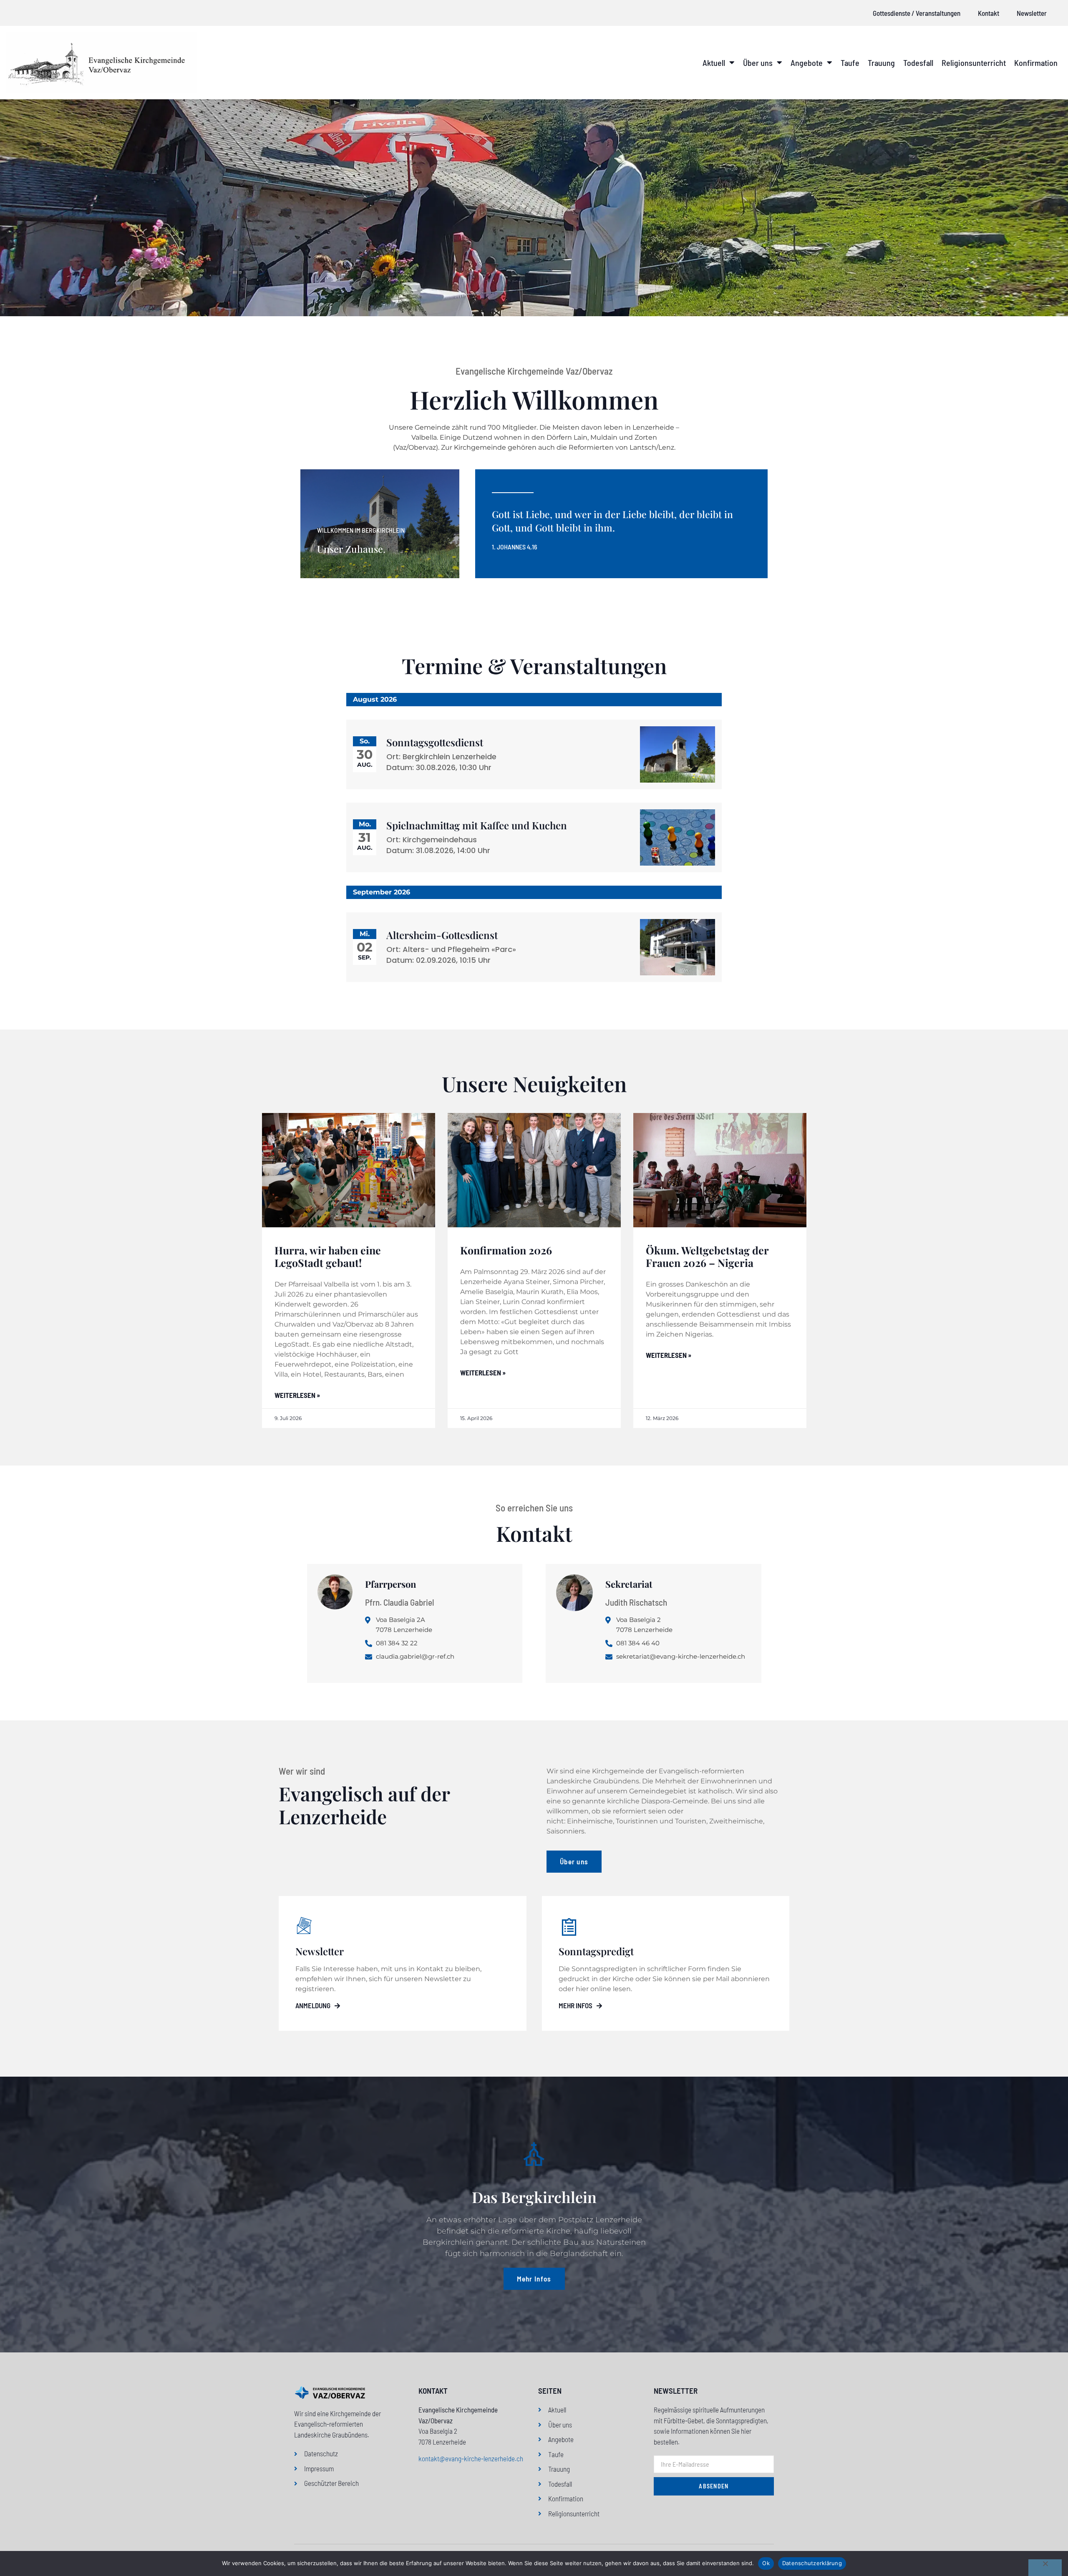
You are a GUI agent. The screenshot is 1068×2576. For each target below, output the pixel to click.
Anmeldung (313, 2006)
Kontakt (989, 13)
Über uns (758, 63)
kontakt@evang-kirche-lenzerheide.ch (471, 2458)
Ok (766, 2563)
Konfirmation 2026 (506, 1250)
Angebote (807, 63)
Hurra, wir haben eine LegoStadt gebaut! (328, 1256)
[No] (1045, 2568)
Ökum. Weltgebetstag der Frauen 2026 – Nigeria (707, 1256)
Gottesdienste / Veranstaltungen (917, 13)
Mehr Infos (576, 2006)
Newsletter (1032, 13)
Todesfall (918, 63)
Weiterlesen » (297, 1395)
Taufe (850, 63)
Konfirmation (1036, 63)
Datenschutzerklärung (812, 2563)
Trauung (881, 63)
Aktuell (714, 63)
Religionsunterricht (974, 63)
